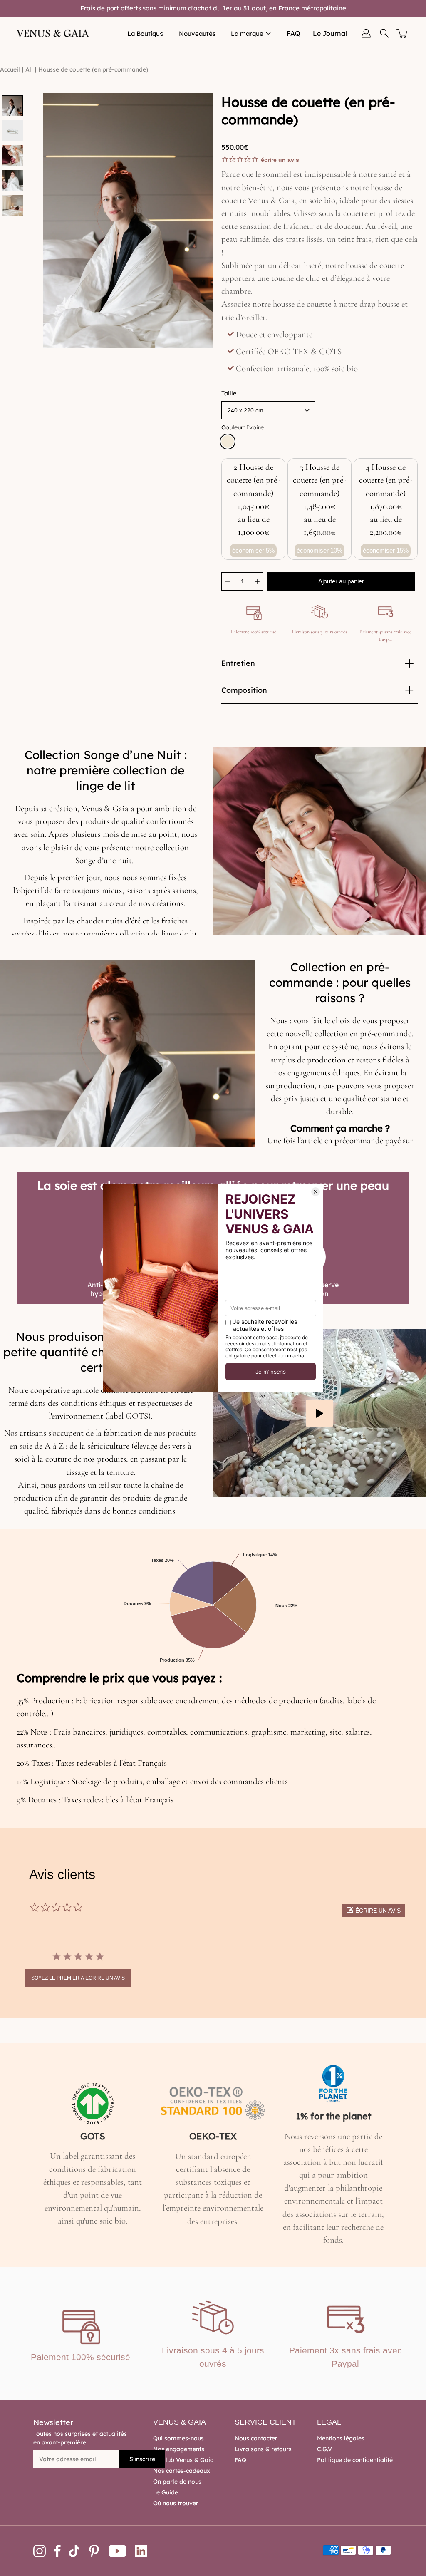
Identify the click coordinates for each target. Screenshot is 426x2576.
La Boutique (145, 34)
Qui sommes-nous (178, 2438)
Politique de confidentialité (355, 2460)
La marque (247, 34)
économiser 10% (319, 550)
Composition (244, 690)
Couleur (243, 427)
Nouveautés (197, 34)
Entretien (238, 663)
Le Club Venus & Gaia (183, 2460)
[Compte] (366, 33)
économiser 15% (386, 550)
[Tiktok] (74, 2551)
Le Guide (166, 2492)
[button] (373, 1911)
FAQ (293, 33)
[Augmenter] (257, 581)
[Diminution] (228, 581)
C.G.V (324, 2449)
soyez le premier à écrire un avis (78, 1978)
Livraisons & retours (263, 2449)
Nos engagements (179, 2449)
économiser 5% (253, 550)
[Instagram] (40, 2551)
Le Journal (330, 33)
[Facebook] (57, 2551)
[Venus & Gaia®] (53, 33)
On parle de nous (177, 2482)
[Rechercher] (384, 33)
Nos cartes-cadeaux (182, 2471)
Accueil (10, 69)
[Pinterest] (94, 2551)
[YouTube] (118, 2551)
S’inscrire (142, 2459)
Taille (229, 393)
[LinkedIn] (141, 2551)
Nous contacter (256, 2438)
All (29, 69)
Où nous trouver (176, 2503)
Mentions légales (341, 2438)
